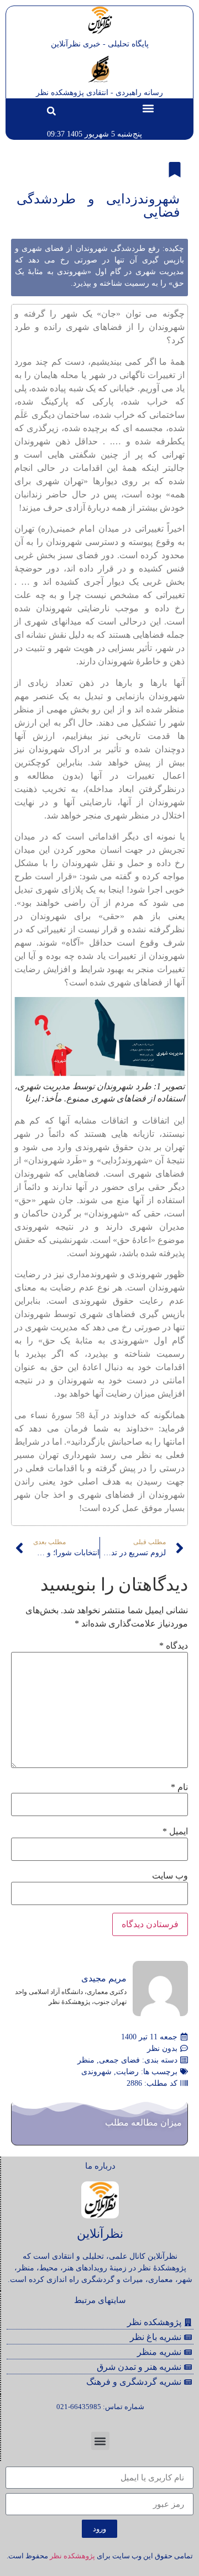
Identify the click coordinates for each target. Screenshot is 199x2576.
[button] (148, 108)
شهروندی (96, 2072)
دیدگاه (174, 1646)
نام (179, 1787)
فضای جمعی (119, 2060)
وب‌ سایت (170, 1876)
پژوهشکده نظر (72, 2556)
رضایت (127, 2072)
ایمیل (175, 1832)
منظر (86, 2060)
